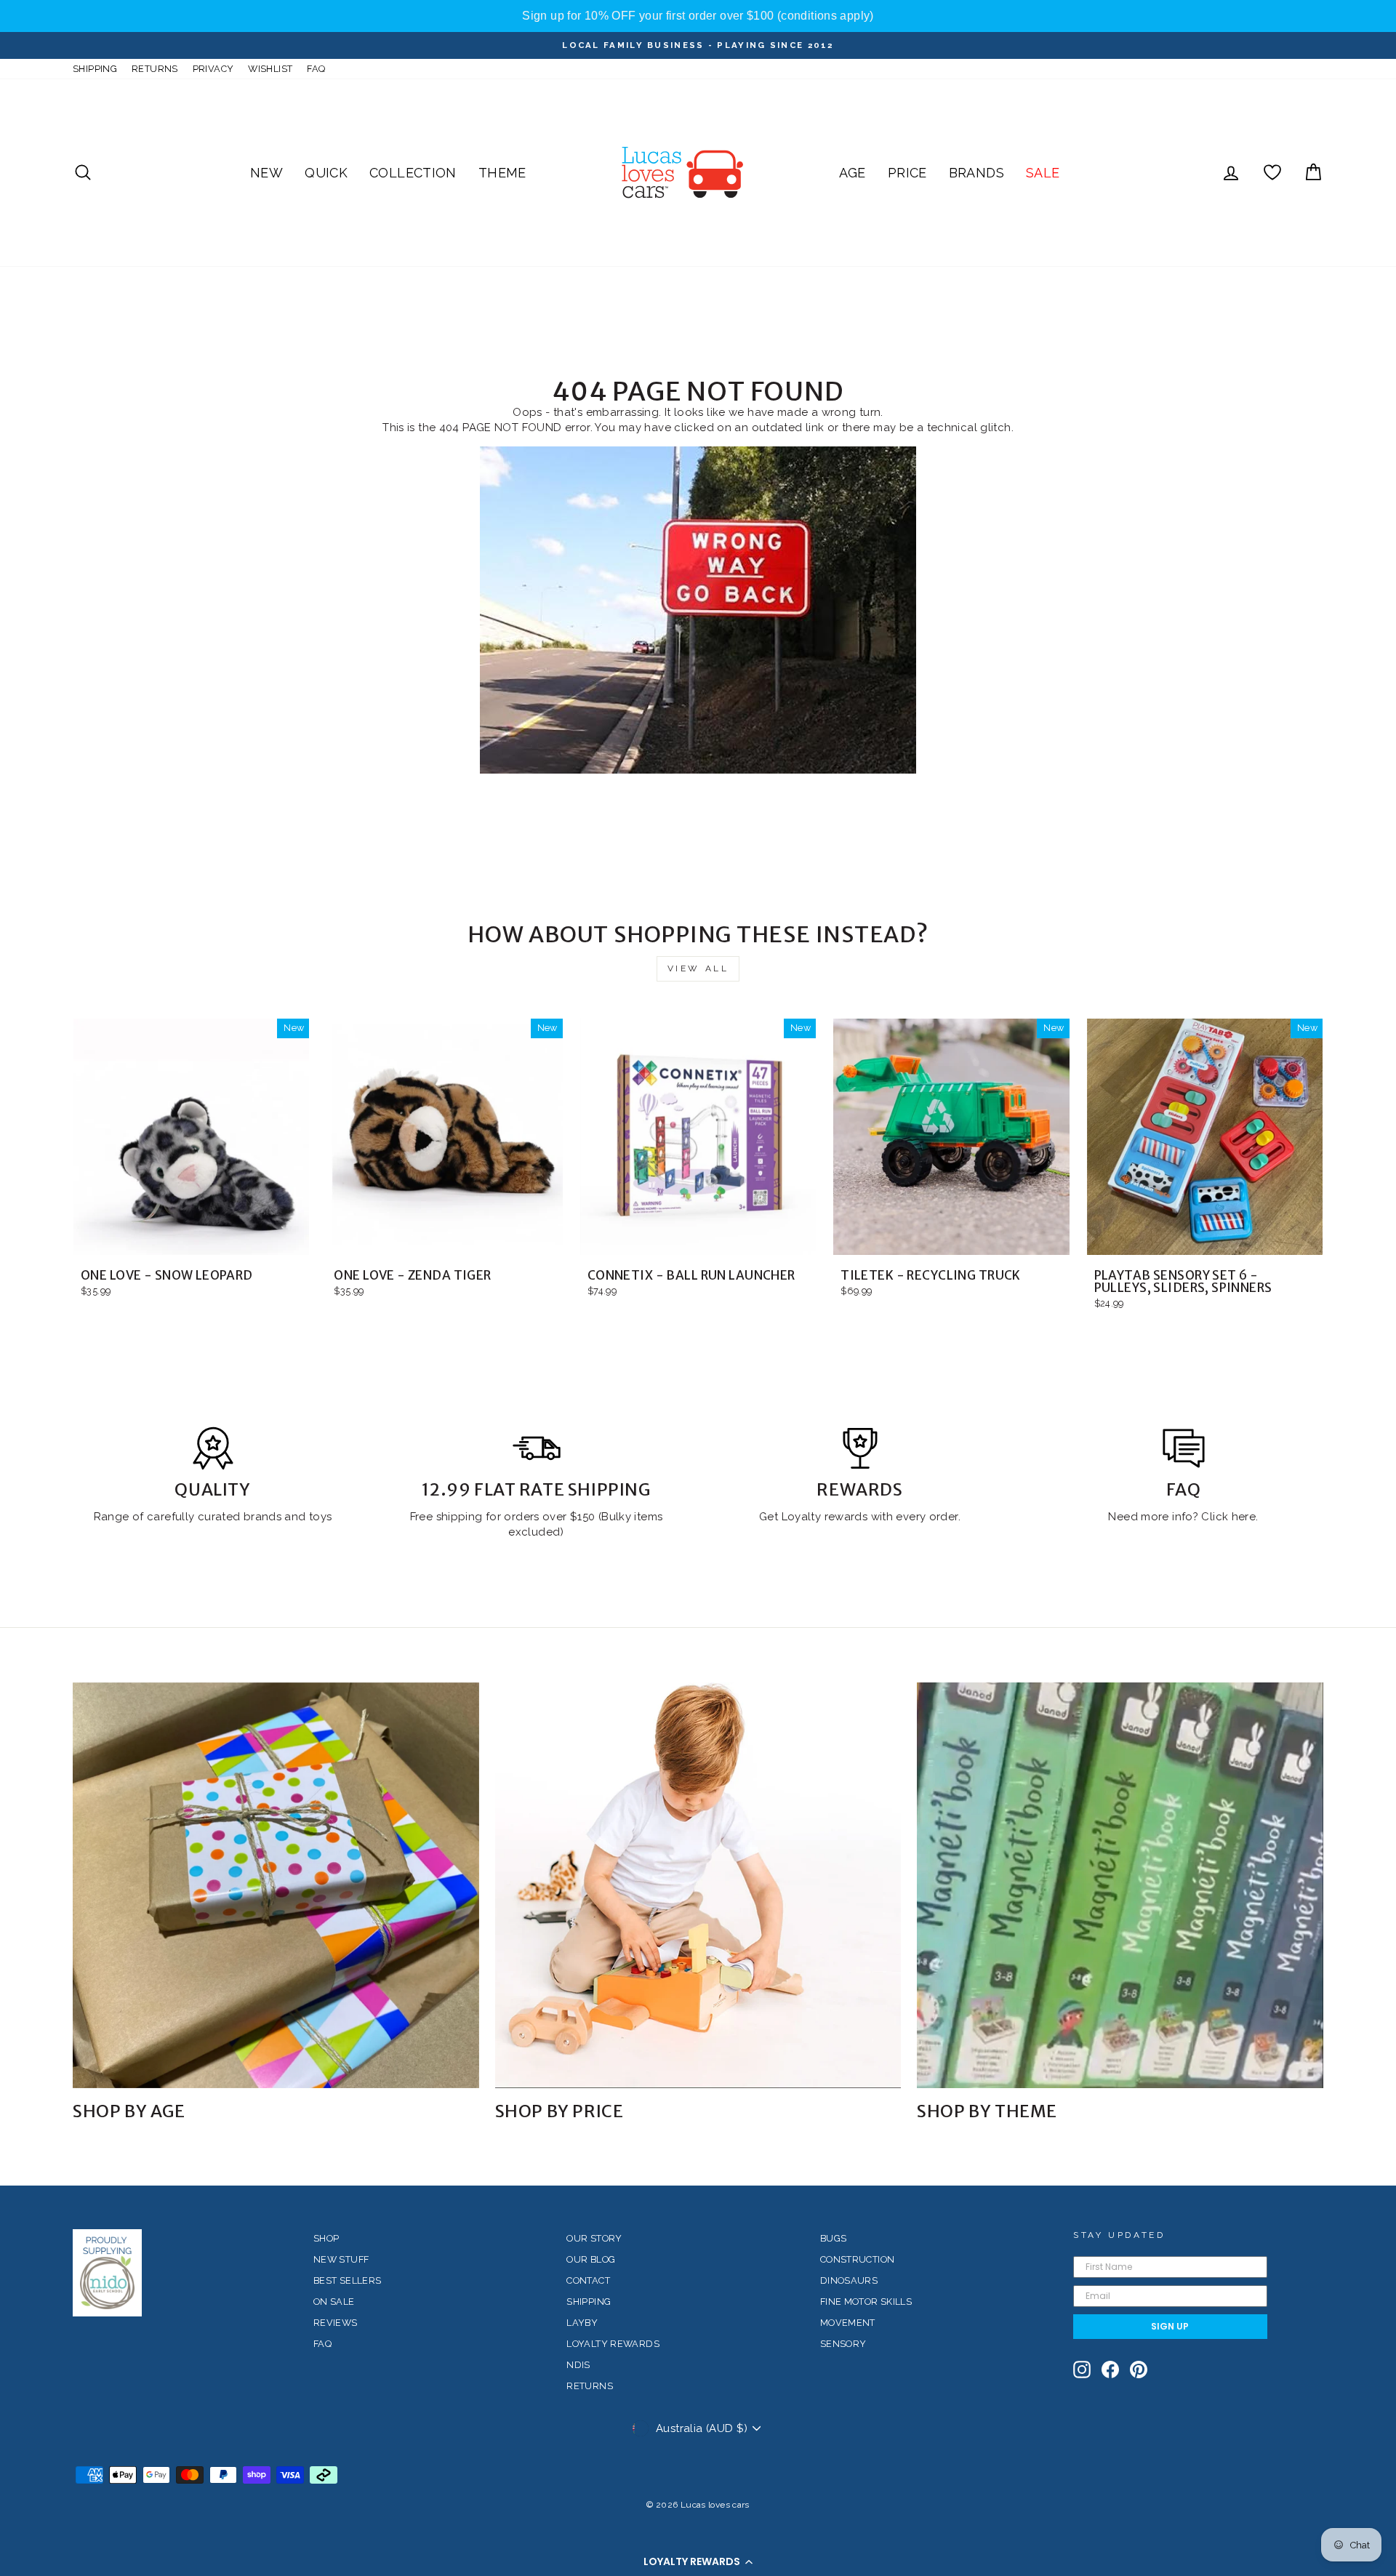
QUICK (326, 173)
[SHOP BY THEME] (1120, 1886)
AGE (853, 173)
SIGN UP (1170, 2326)
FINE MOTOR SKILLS (866, 2302)
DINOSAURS (849, 2280)
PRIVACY (213, 69)
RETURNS (155, 69)
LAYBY (582, 2323)
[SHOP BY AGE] (276, 1886)
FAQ (316, 69)
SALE (1043, 173)
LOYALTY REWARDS (613, 2344)
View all (698, 968)
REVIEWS (336, 2323)
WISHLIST (270, 69)
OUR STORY (594, 2238)
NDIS (578, 2365)
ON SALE (334, 2302)
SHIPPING (95, 69)
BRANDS (976, 173)
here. (1243, 1517)
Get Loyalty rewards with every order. (860, 1517)
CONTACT (588, 2280)
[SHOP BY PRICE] (698, 1886)
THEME (502, 173)
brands (264, 1517)
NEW (266, 173)
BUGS (834, 2238)
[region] (698, 16)
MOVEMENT (848, 2323)
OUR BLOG (591, 2259)
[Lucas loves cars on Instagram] (1082, 2370)
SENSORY (843, 2344)
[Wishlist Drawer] (1272, 173)
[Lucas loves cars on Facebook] (1110, 2370)
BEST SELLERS (348, 2280)
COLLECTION (413, 173)
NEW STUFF (341, 2259)
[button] (698, 2561)
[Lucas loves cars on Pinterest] (1139, 2370)
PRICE (907, 173)
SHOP (326, 2238)
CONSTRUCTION (858, 2259)
